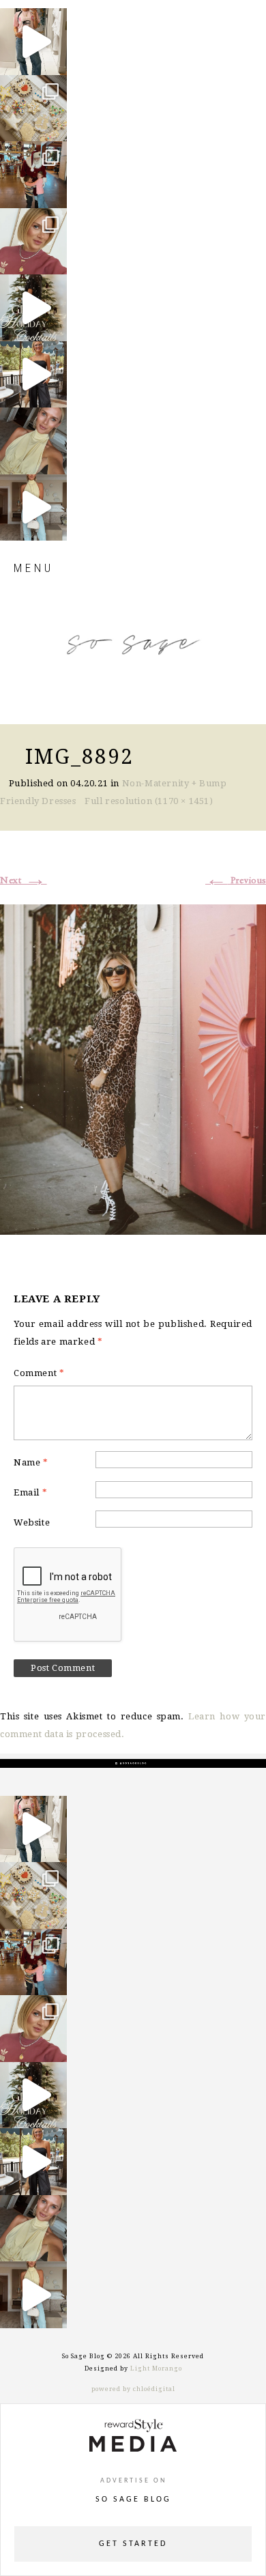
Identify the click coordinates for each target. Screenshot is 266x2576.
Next (24, 881)
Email (30, 1492)
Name (31, 1462)
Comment (39, 1373)
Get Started (133, 2544)
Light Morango (156, 2369)
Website (32, 1522)
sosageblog (32, 20)
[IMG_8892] (133, 1068)
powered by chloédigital (133, 2389)
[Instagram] (53, 58)
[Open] (33, 42)
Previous (236, 881)
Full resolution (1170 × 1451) (149, 801)
